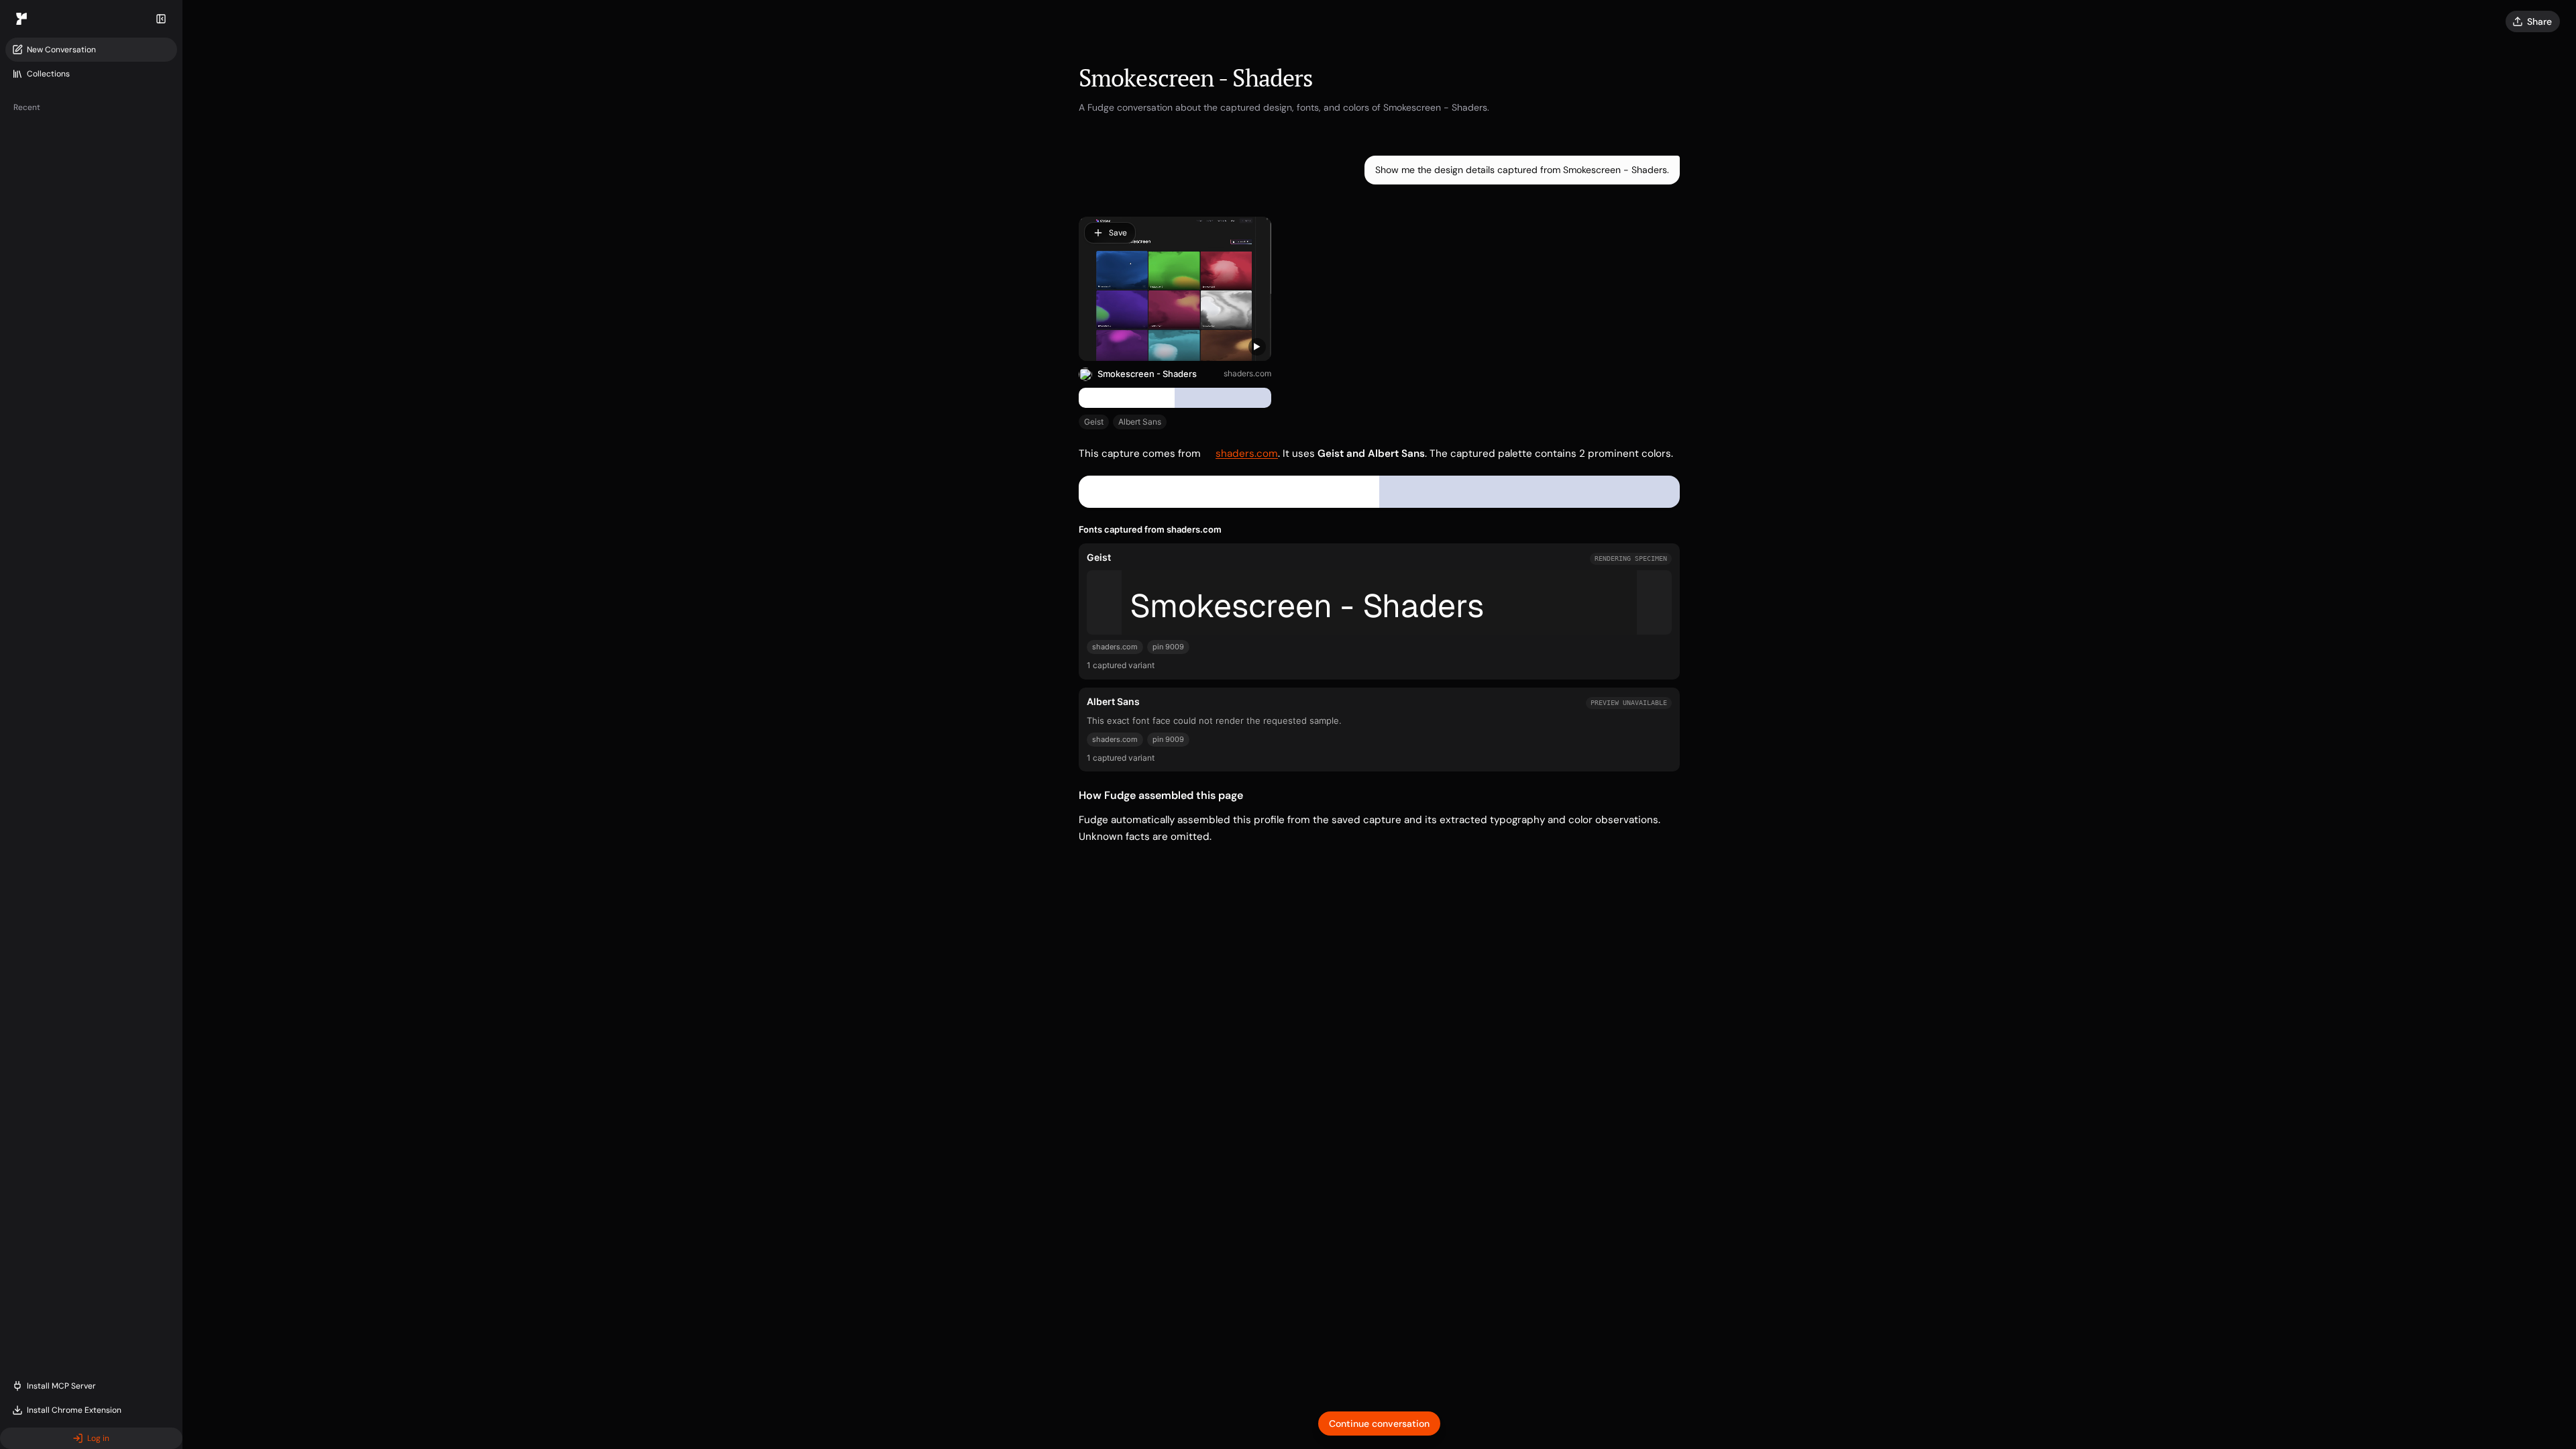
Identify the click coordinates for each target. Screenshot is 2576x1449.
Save (1118, 233)
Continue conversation (1379, 1424)
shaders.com (1247, 373)
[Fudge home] (21, 19)
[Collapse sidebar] (161, 19)
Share (2539, 21)
